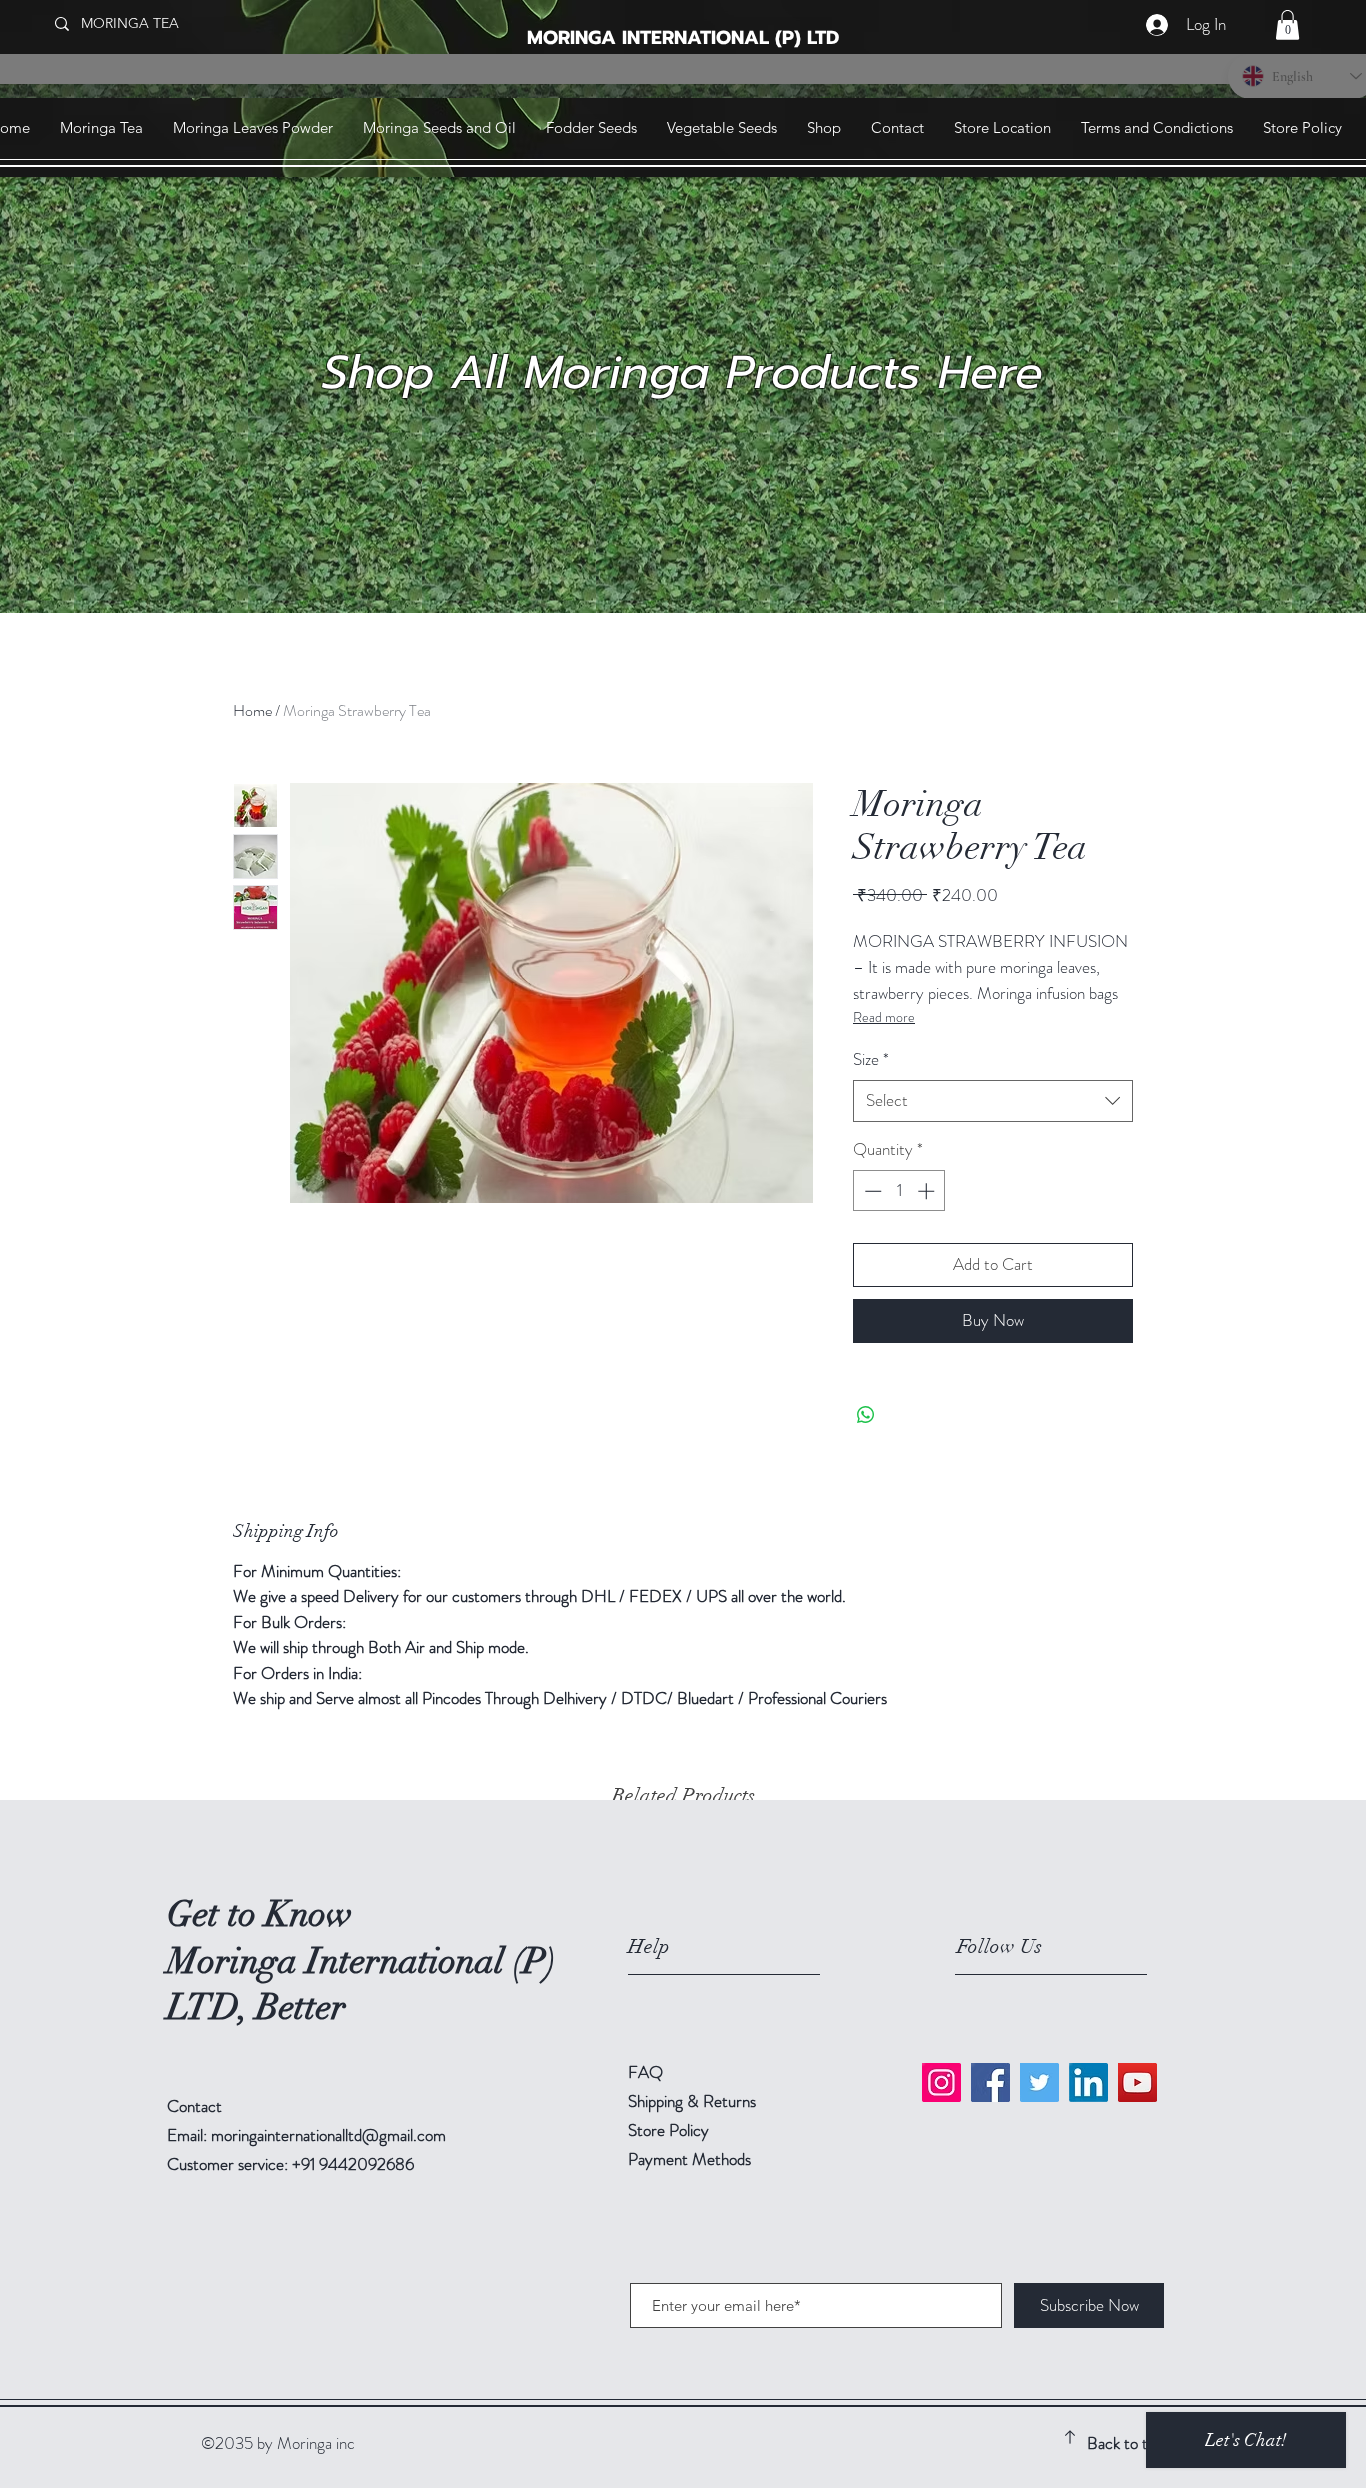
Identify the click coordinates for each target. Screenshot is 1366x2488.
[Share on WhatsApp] (866, 1415)
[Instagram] (941, 2082)
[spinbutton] (899, 1191)
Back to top (1125, 2443)
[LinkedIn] (1088, 2082)
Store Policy (668, 2130)
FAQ (645, 2072)
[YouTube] (1137, 2082)
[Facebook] (990, 2082)
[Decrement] (871, 1191)
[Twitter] (1039, 2082)
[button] (1287, 25)
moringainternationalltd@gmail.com (328, 2135)
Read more (884, 1017)
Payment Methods (691, 2159)
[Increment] (928, 1191)
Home (252, 710)
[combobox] (993, 1101)
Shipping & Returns (694, 2101)
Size (871, 1059)
